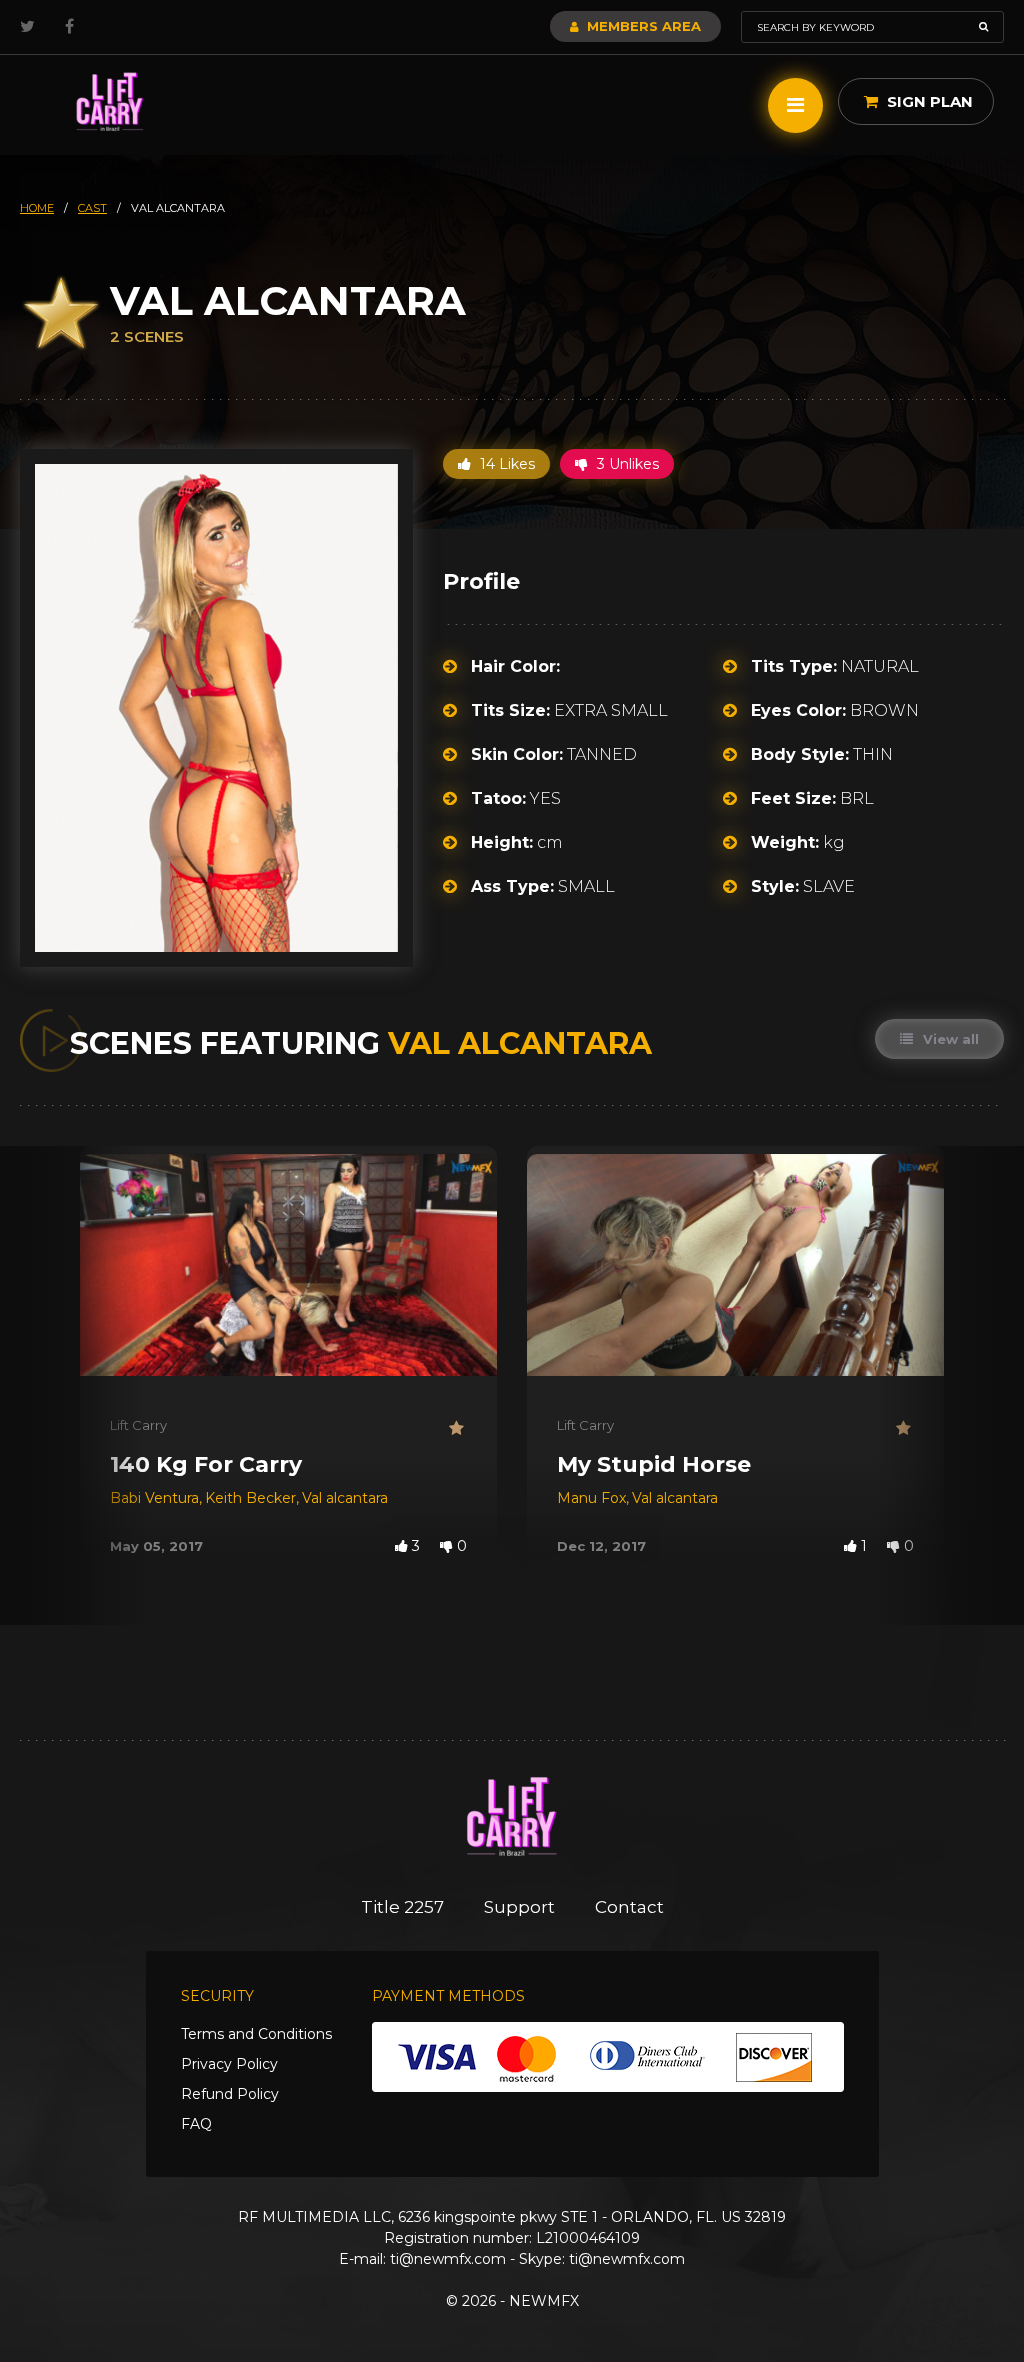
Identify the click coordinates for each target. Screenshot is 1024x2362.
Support (519, 1907)
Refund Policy (230, 2094)
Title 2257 (402, 1907)
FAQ (196, 2124)
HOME (37, 208)
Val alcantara (345, 1498)
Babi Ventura (154, 1498)
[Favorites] (458, 1428)
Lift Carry (138, 1425)
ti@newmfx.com (448, 2259)
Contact (629, 1907)
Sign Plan (928, 101)
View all (949, 1039)
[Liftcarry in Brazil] (110, 102)
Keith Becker (250, 1498)
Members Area (642, 26)
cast (92, 208)
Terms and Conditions (256, 2034)
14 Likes (505, 464)
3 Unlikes (626, 464)
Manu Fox (591, 1498)
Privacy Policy (229, 2064)
